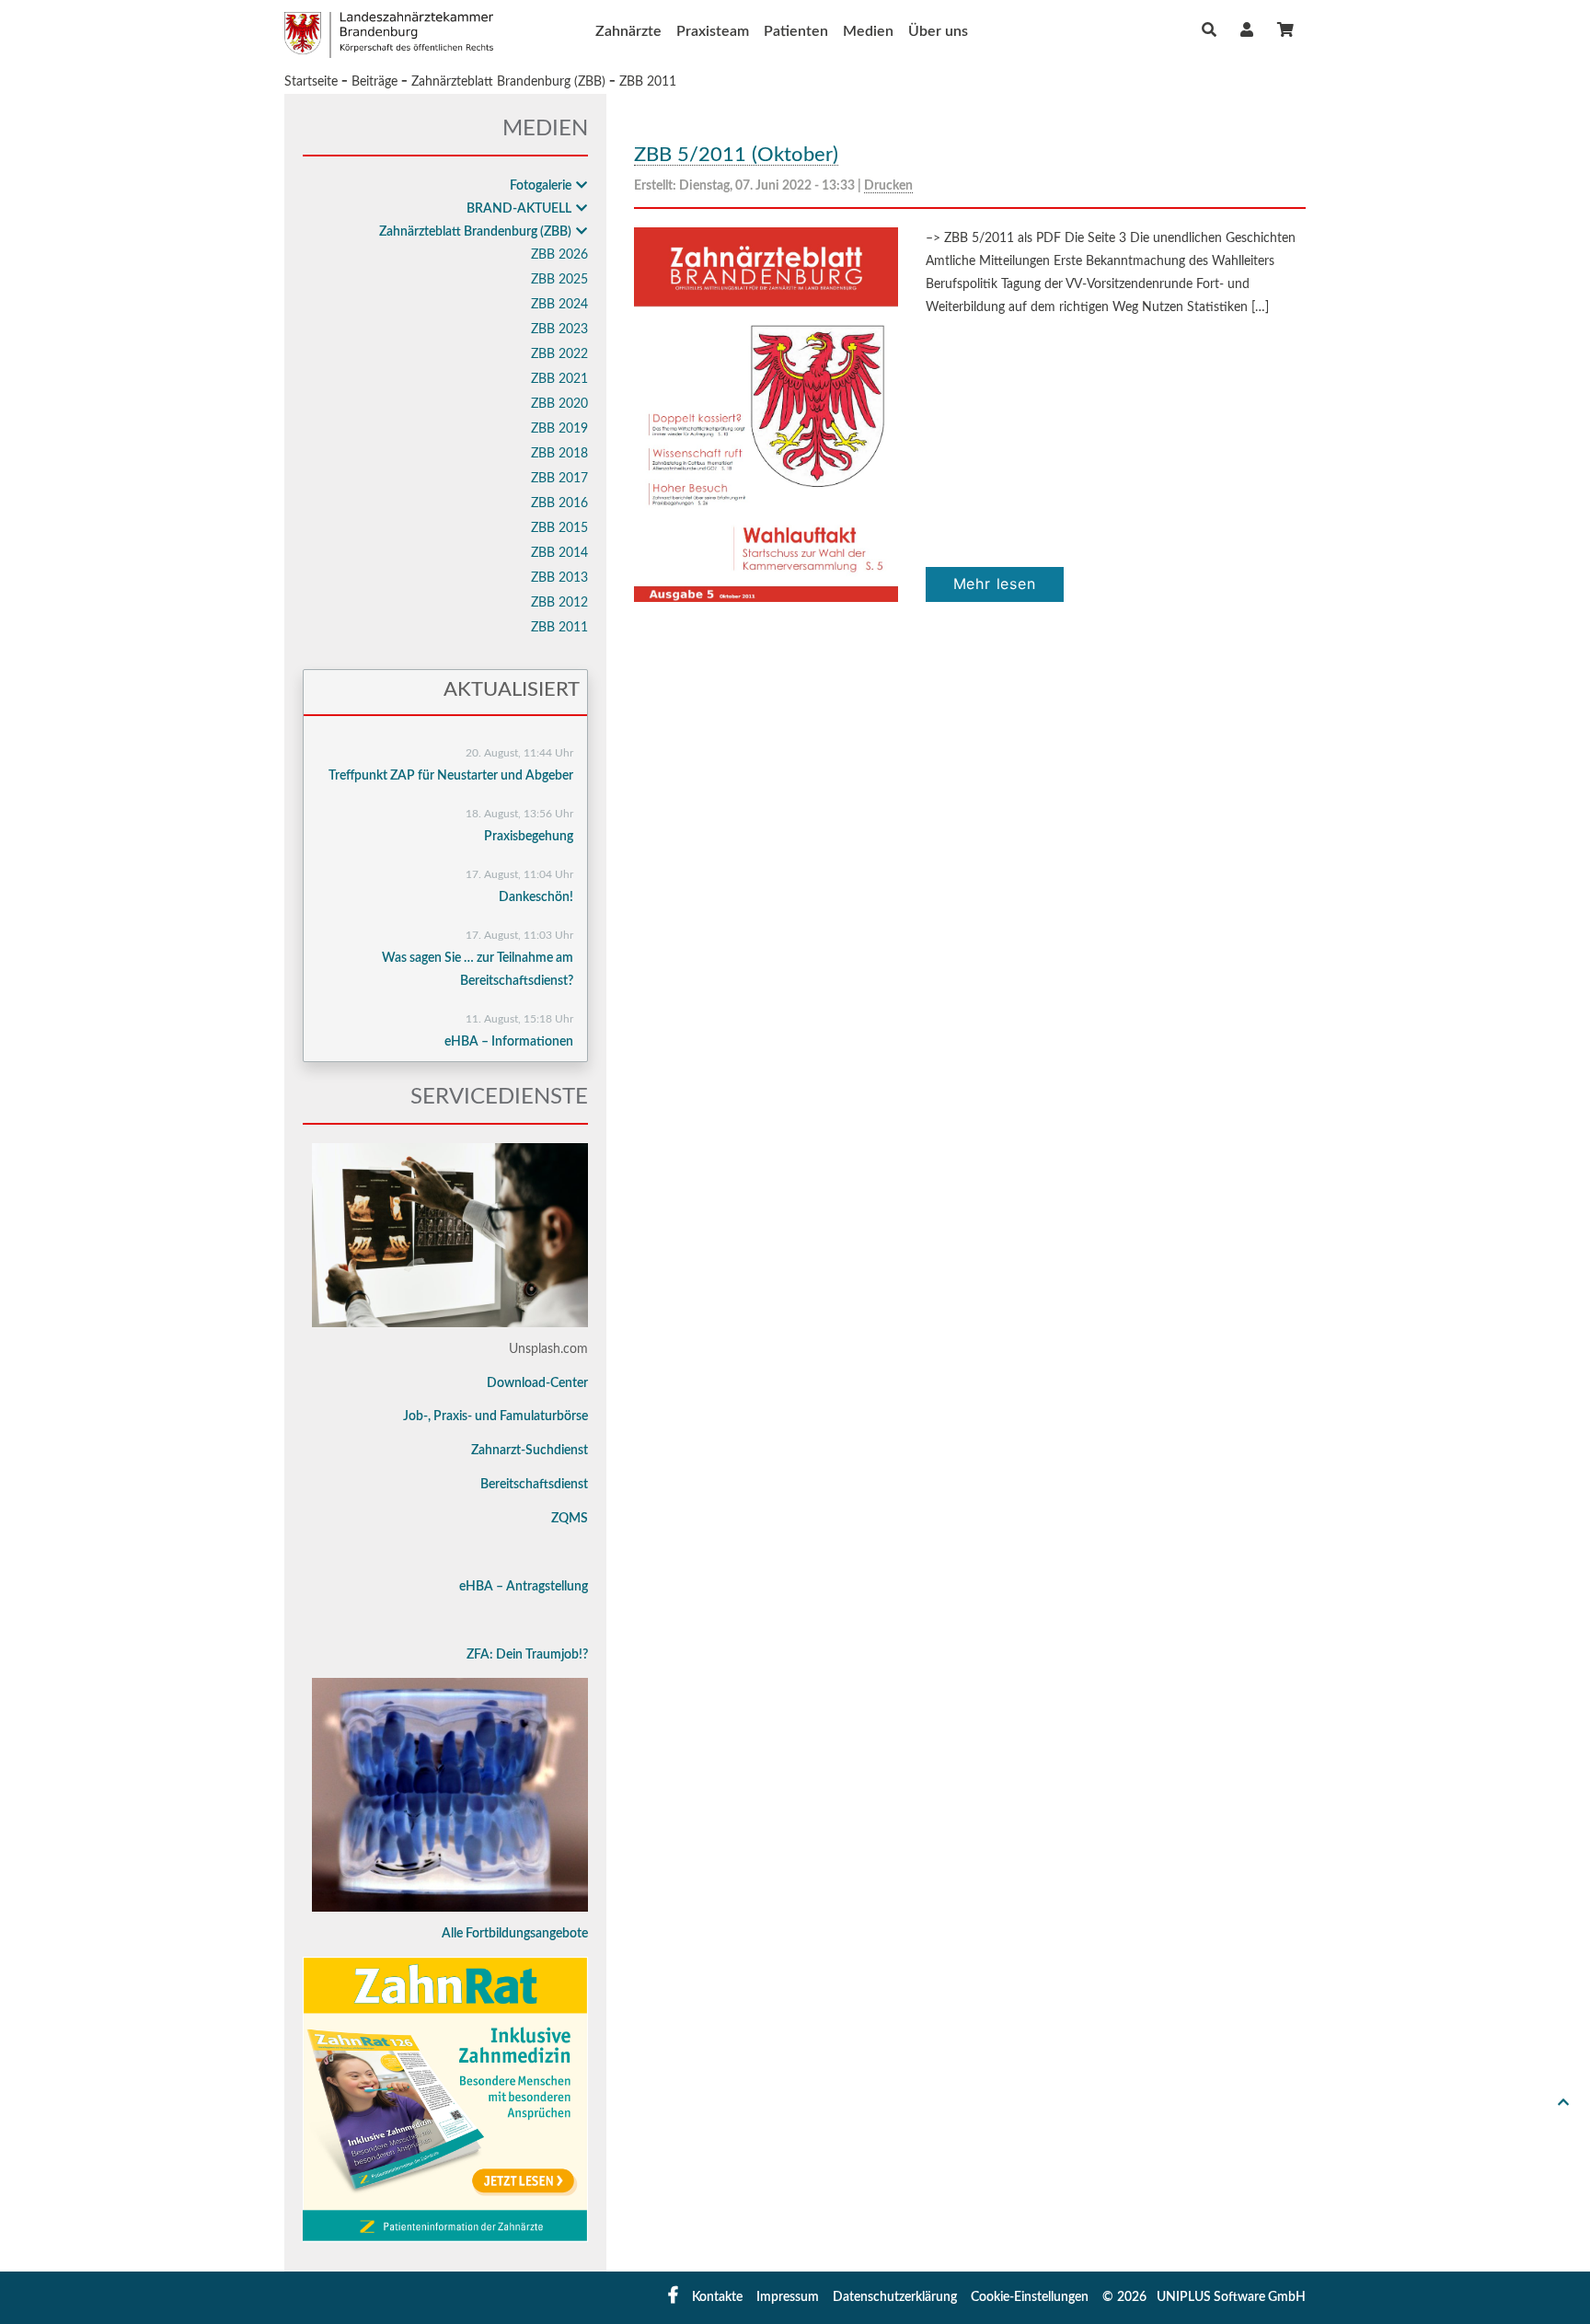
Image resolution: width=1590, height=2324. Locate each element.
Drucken (888, 186)
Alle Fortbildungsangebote (515, 1934)
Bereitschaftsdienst (534, 1485)
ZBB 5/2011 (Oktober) (736, 155)
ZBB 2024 (559, 305)
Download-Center (537, 1383)
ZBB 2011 (648, 82)
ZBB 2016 (559, 503)
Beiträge (374, 82)
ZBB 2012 (559, 603)
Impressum (788, 2297)
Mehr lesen (995, 584)
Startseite (311, 82)
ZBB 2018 (559, 454)
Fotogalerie (541, 186)
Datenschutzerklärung (895, 2297)
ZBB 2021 (559, 379)
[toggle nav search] (1209, 30)
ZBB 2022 (559, 354)
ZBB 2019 (559, 429)
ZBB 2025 (559, 280)
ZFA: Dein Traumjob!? (527, 1655)
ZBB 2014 (559, 553)
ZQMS (570, 1519)
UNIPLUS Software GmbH (1231, 2297)
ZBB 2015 (559, 528)
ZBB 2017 (559, 479)
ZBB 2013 (559, 578)
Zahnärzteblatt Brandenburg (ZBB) (508, 82)
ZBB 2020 (559, 404)
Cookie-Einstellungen (1030, 2297)
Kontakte (717, 2297)
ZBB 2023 (559, 330)
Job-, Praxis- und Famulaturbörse (495, 1416)
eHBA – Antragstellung (524, 1587)
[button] (1247, 30)
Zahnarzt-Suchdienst (530, 1451)
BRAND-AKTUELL (519, 209)
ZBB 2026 (559, 255)
